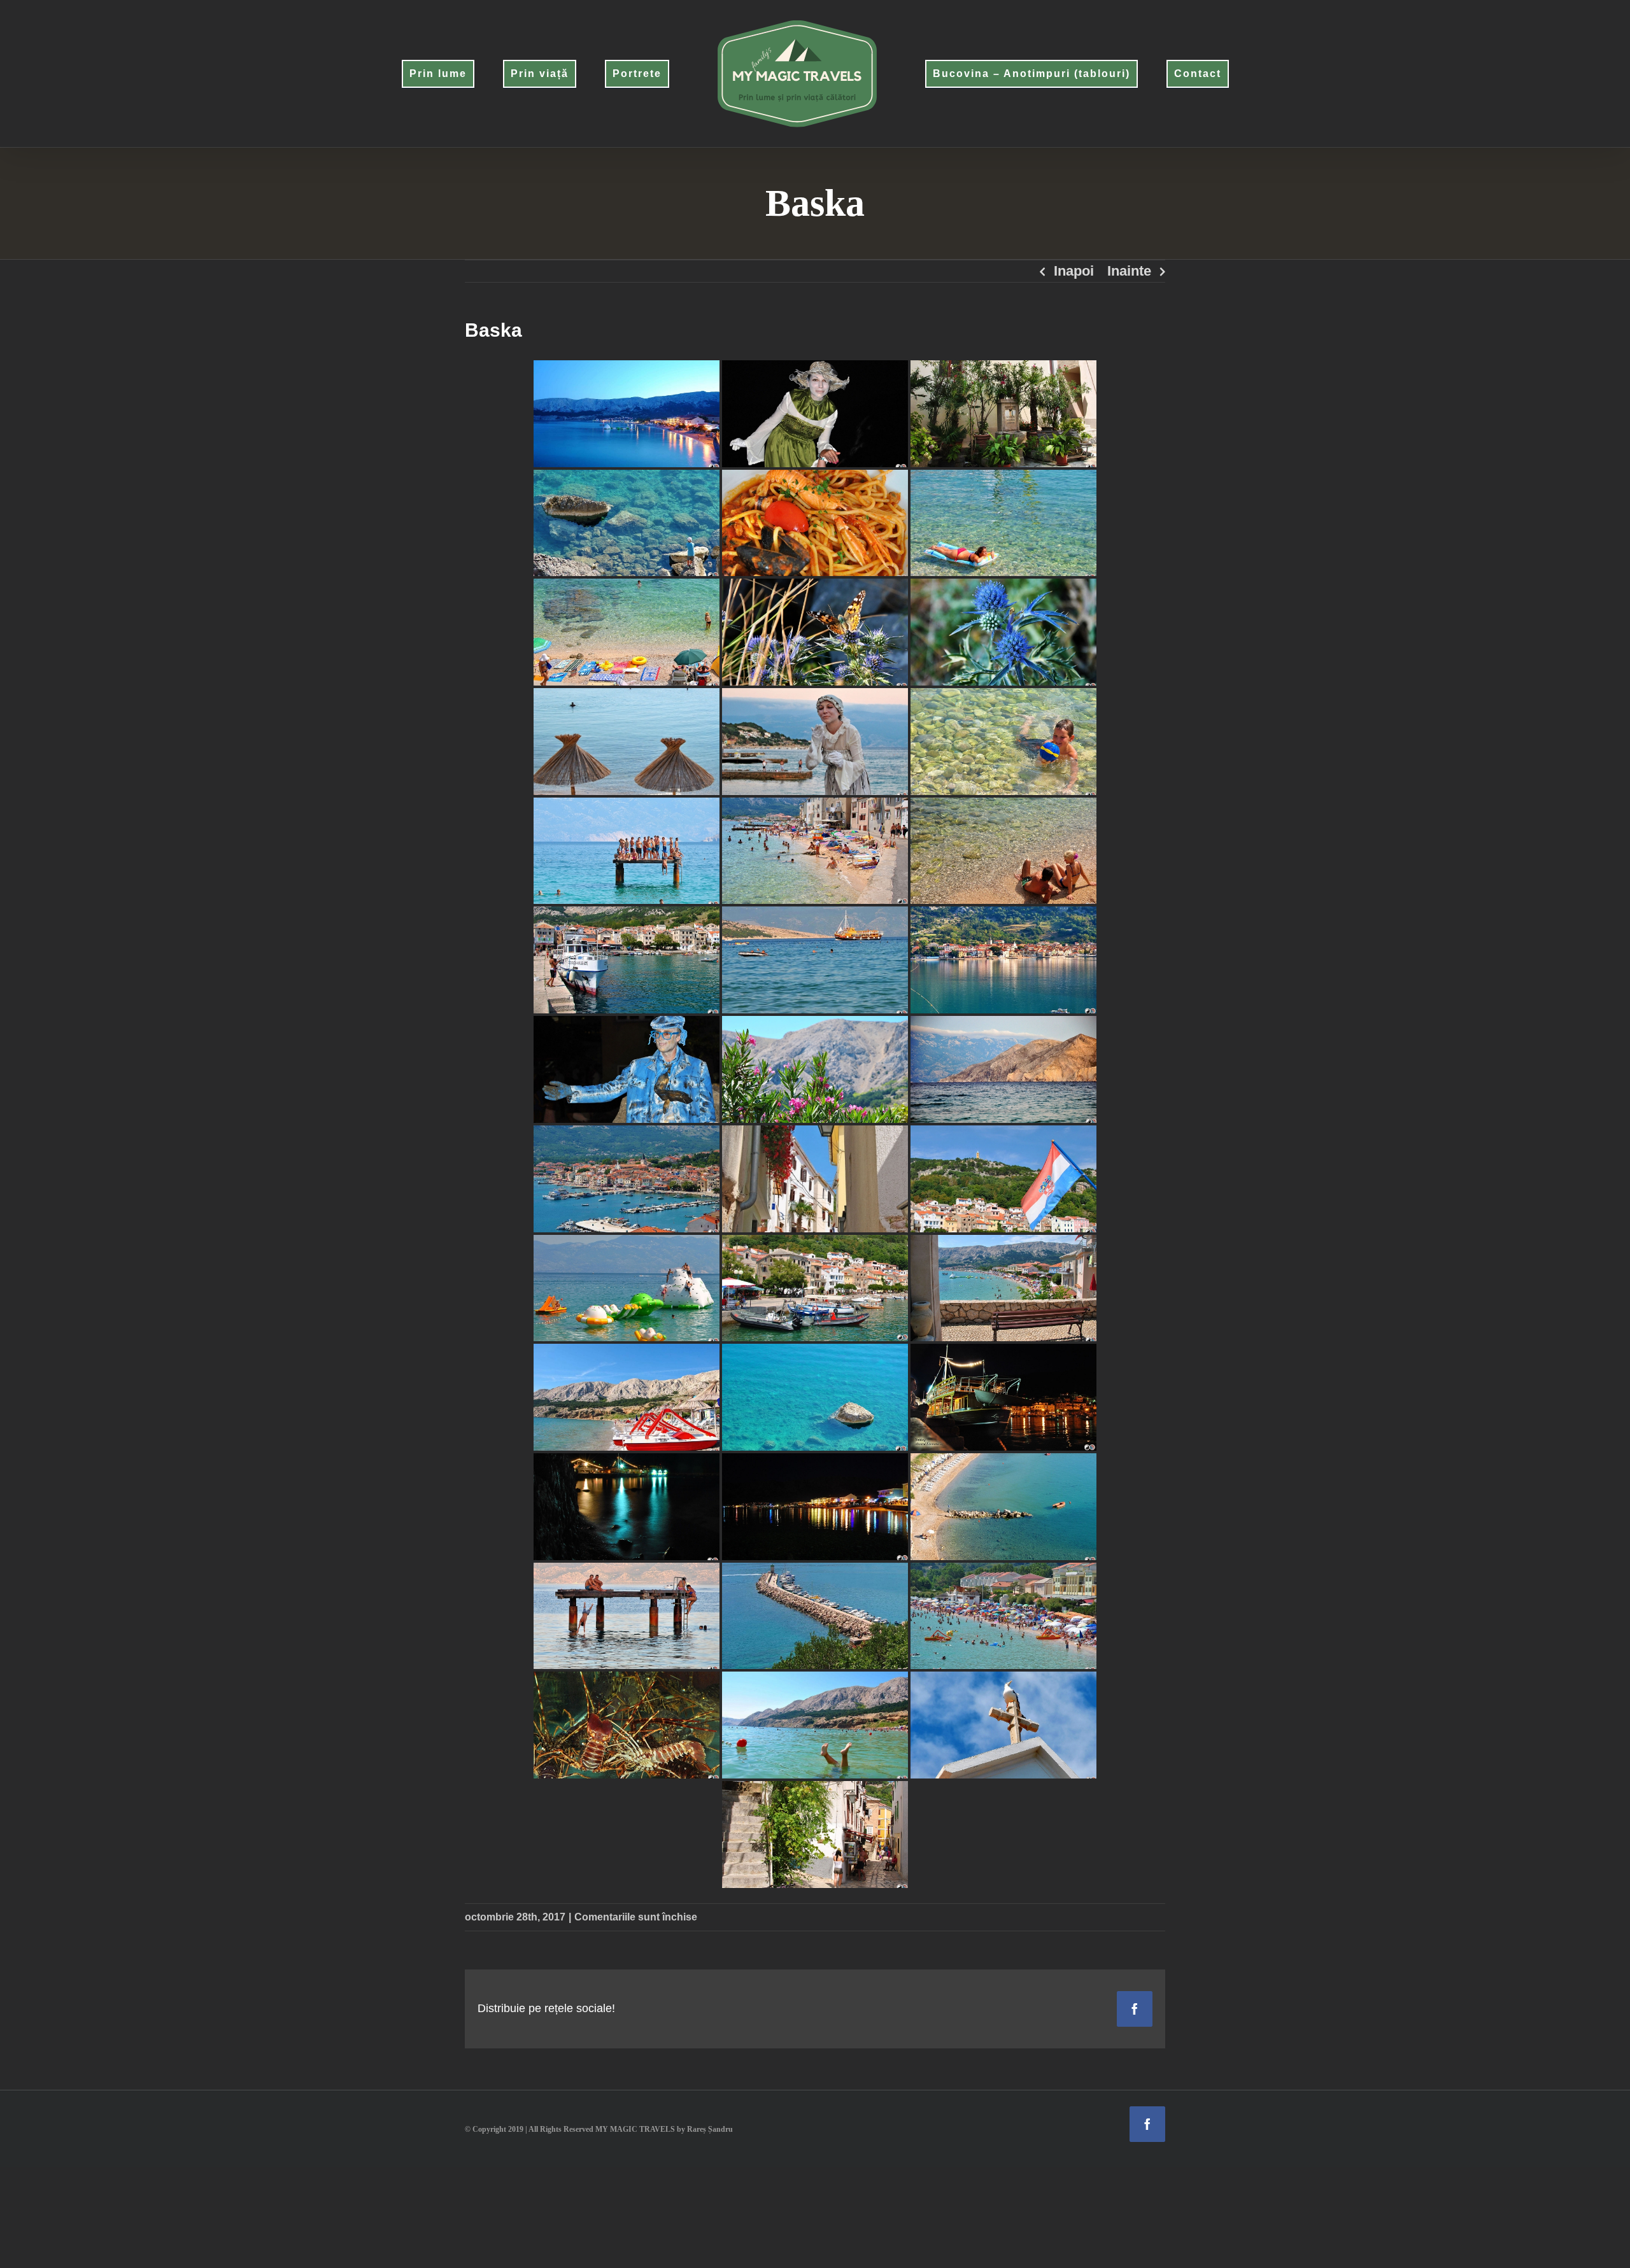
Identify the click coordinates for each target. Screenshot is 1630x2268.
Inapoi (1074, 271)
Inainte (1129, 271)
